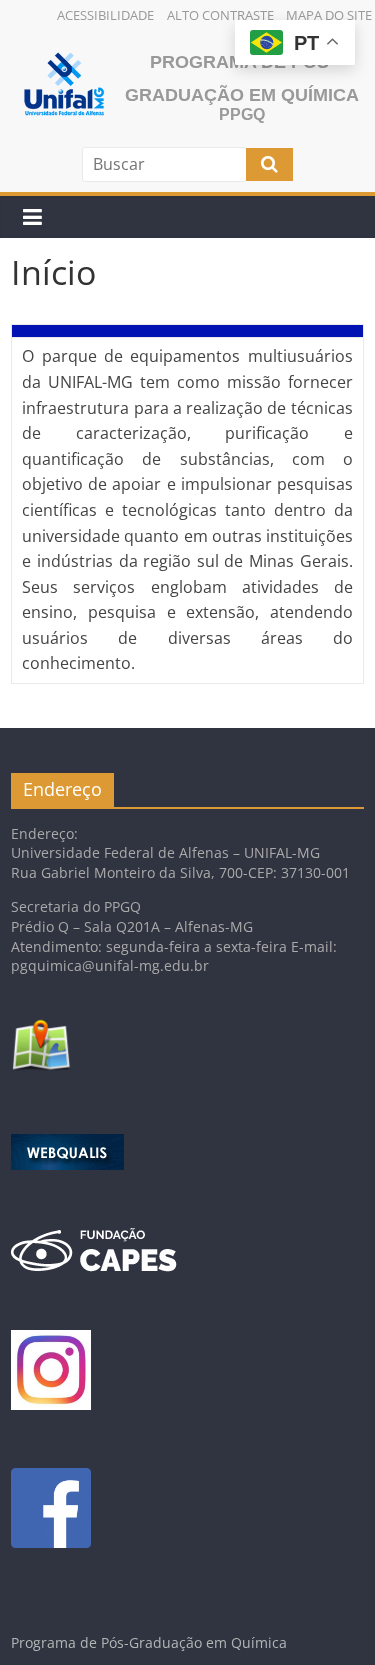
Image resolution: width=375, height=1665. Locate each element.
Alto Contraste (220, 15)
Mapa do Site (329, 15)
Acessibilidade (105, 15)
